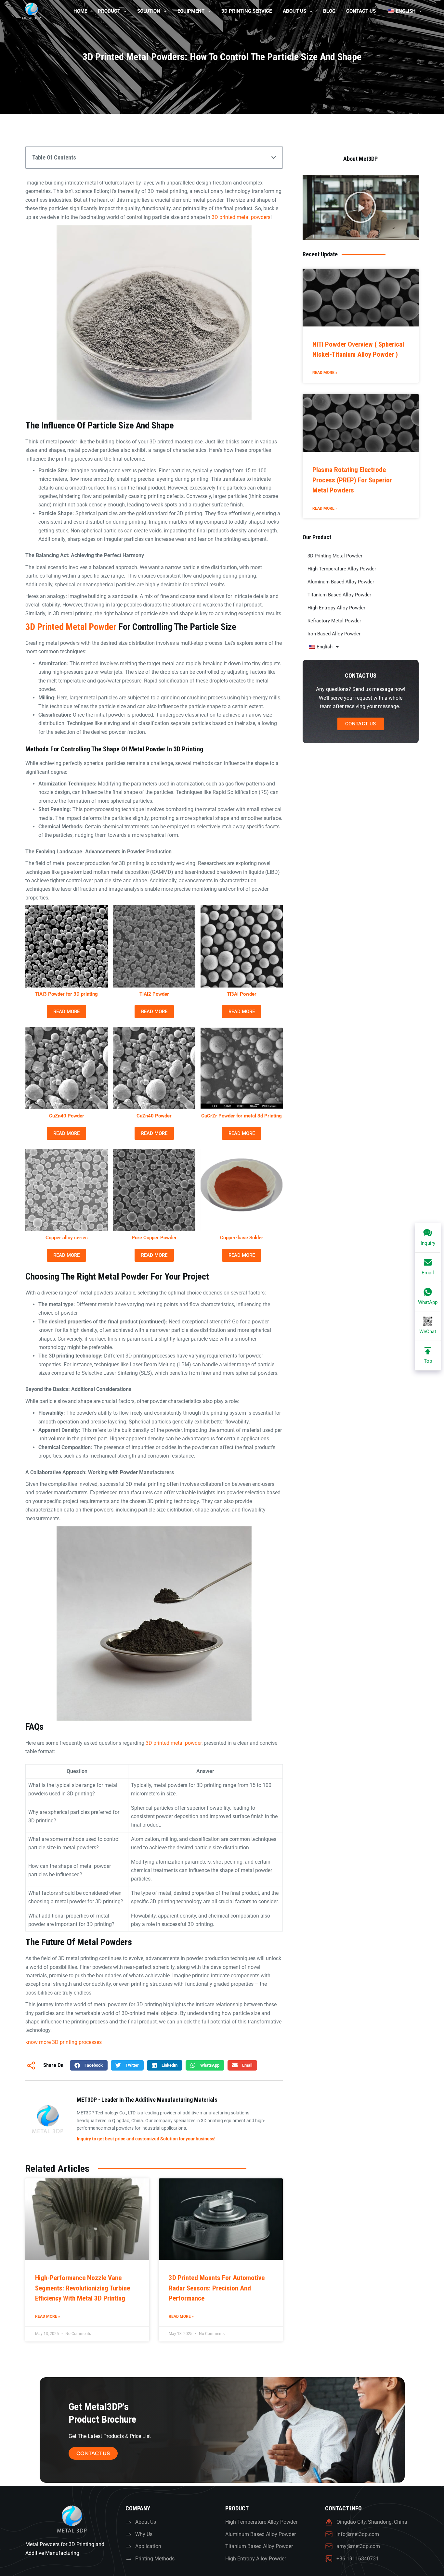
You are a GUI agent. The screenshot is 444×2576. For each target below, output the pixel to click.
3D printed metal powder (71, 627)
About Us (294, 11)
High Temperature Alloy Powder (342, 569)
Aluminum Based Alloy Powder (341, 582)
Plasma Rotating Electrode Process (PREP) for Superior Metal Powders (352, 480)
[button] (274, 158)
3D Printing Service (247, 11)
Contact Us (361, 11)
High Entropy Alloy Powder (336, 608)
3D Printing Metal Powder (335, 556)
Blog (329, 11)
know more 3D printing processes (64, 2042)
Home (80, 11)
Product (109, 11)
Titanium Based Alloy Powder (339, 595)
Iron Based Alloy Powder (334, 634)
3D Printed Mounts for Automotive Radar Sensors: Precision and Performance (217, 2288)
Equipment (191, 11)
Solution (149, 11)
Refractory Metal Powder (334, 621)
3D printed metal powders (241, 217)
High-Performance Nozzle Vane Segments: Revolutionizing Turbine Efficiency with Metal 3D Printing (83, 2288)
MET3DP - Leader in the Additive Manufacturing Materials (147, 2100)
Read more (66, 1012)
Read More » (48, 2316)
